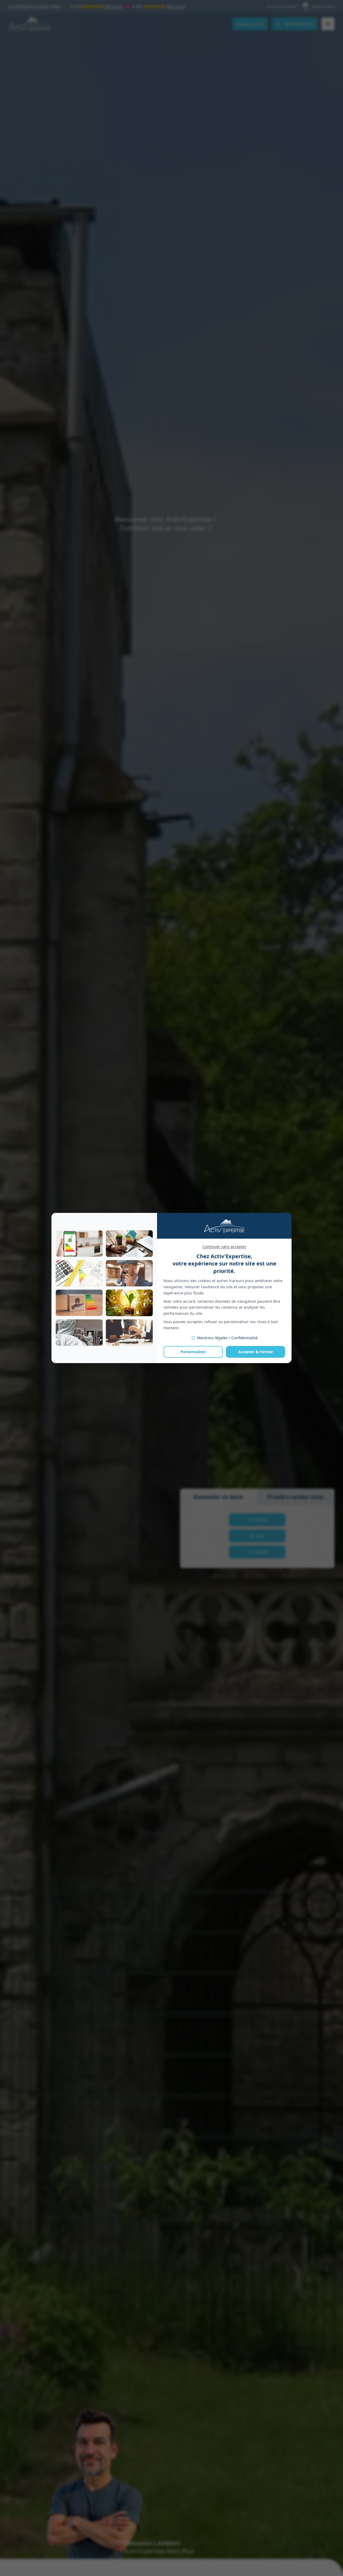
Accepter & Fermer (256, 1352)
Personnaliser (193, 1352)
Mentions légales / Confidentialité (227, 1338)
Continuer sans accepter (224, 1247)
